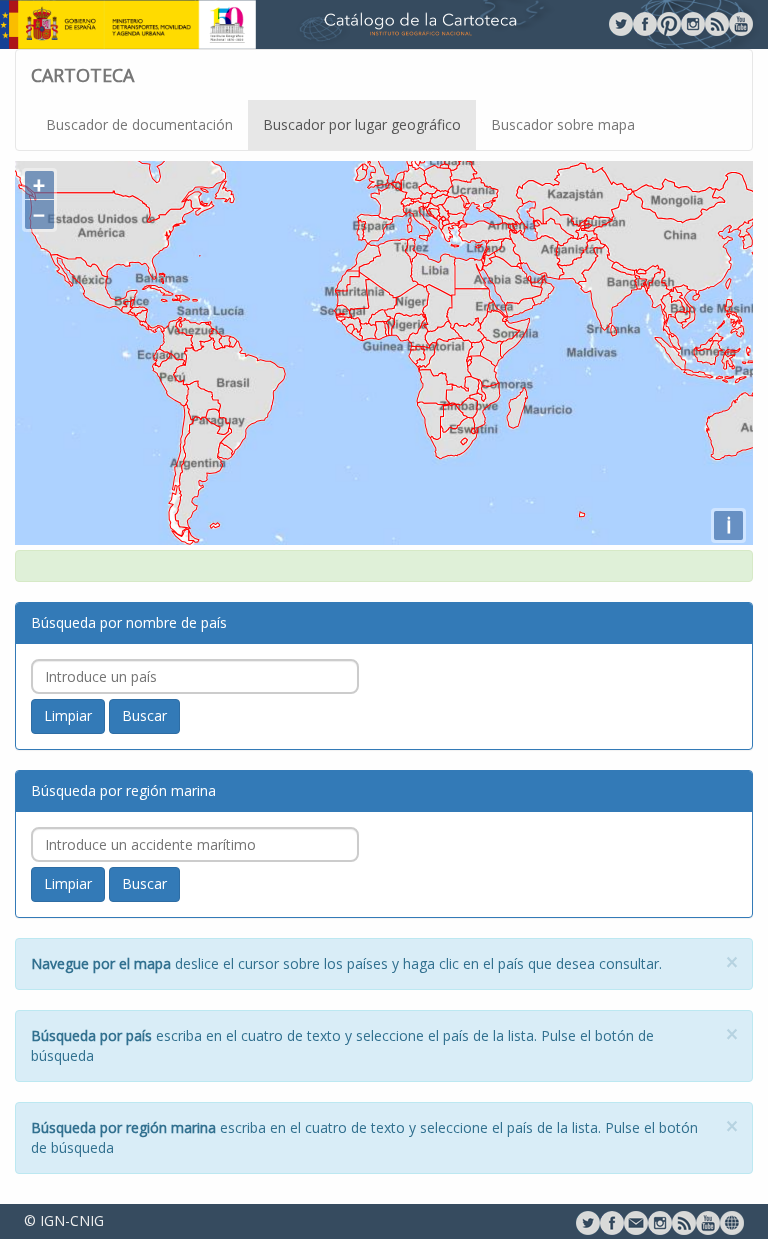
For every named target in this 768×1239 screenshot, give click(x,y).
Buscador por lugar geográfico (362, 124)
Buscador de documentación (139, 124)
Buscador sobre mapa (563, 124)
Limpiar (68, 715)
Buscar (144, 715)
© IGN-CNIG (64, 1220)
